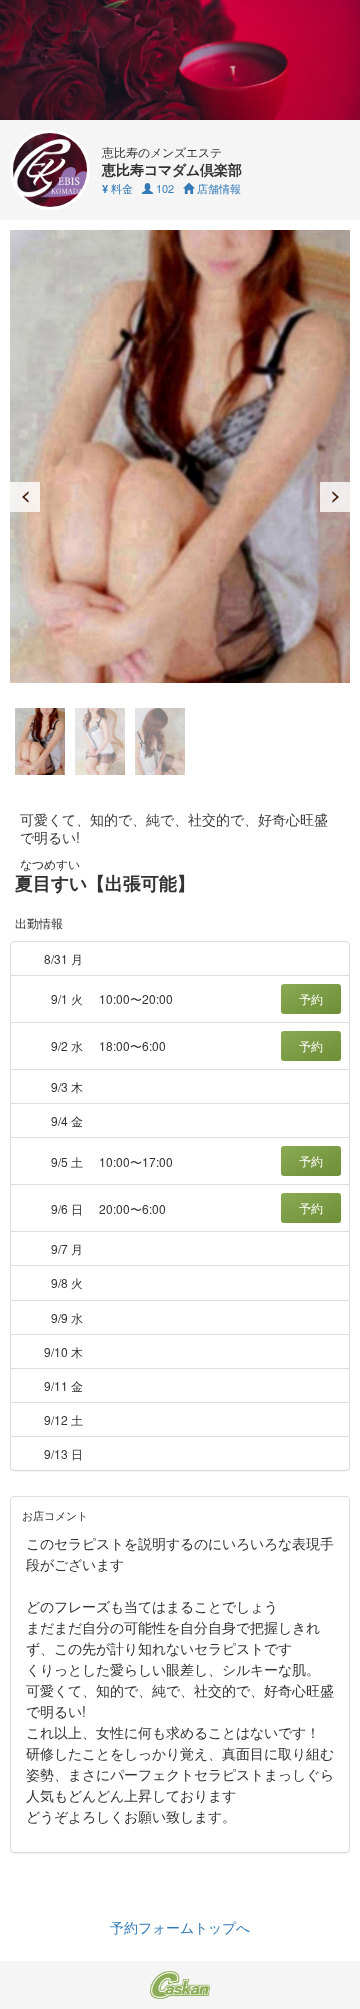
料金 (117, 188)
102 (163, 188)
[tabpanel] (180, 456)
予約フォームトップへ (180, 1927)
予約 (311, 998)
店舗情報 (217, 188)
